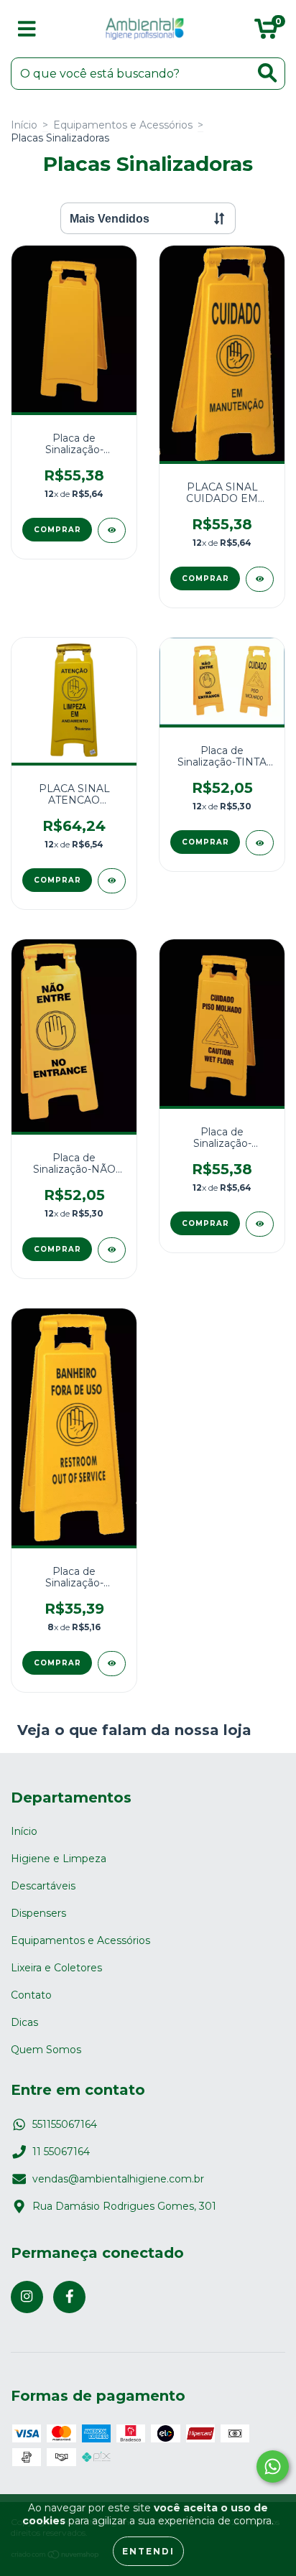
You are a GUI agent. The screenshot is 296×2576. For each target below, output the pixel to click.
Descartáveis (43, 1886)
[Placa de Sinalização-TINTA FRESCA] (260, 843)
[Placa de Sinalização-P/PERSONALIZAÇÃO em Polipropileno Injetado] (112, 530)
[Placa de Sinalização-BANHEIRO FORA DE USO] (112, 1664)
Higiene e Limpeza (59, 1859)
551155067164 (65, 2124)
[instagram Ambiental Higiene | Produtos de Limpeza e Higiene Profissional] (27, 2297)
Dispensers (38, 1913)
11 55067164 (61, 2152)
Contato (31, 1995)
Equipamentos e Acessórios (123, 125)
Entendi (148, 2551)
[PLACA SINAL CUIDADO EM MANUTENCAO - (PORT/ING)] (260, 579)
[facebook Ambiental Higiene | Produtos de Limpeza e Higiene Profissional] (69, 2297)
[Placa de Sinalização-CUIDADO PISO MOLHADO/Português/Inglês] (260, 1224)
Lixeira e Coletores (56, 1968)
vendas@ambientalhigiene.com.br (118, 2179)
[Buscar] (267, 73)
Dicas (24, 2022)
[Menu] (27, 29)
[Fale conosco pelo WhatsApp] (273, 2466)
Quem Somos (46, 2050)
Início (24, 125)
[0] (266, 32)
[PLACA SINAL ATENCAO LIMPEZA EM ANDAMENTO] (112, 881)
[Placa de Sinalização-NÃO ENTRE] (112, 1250)
